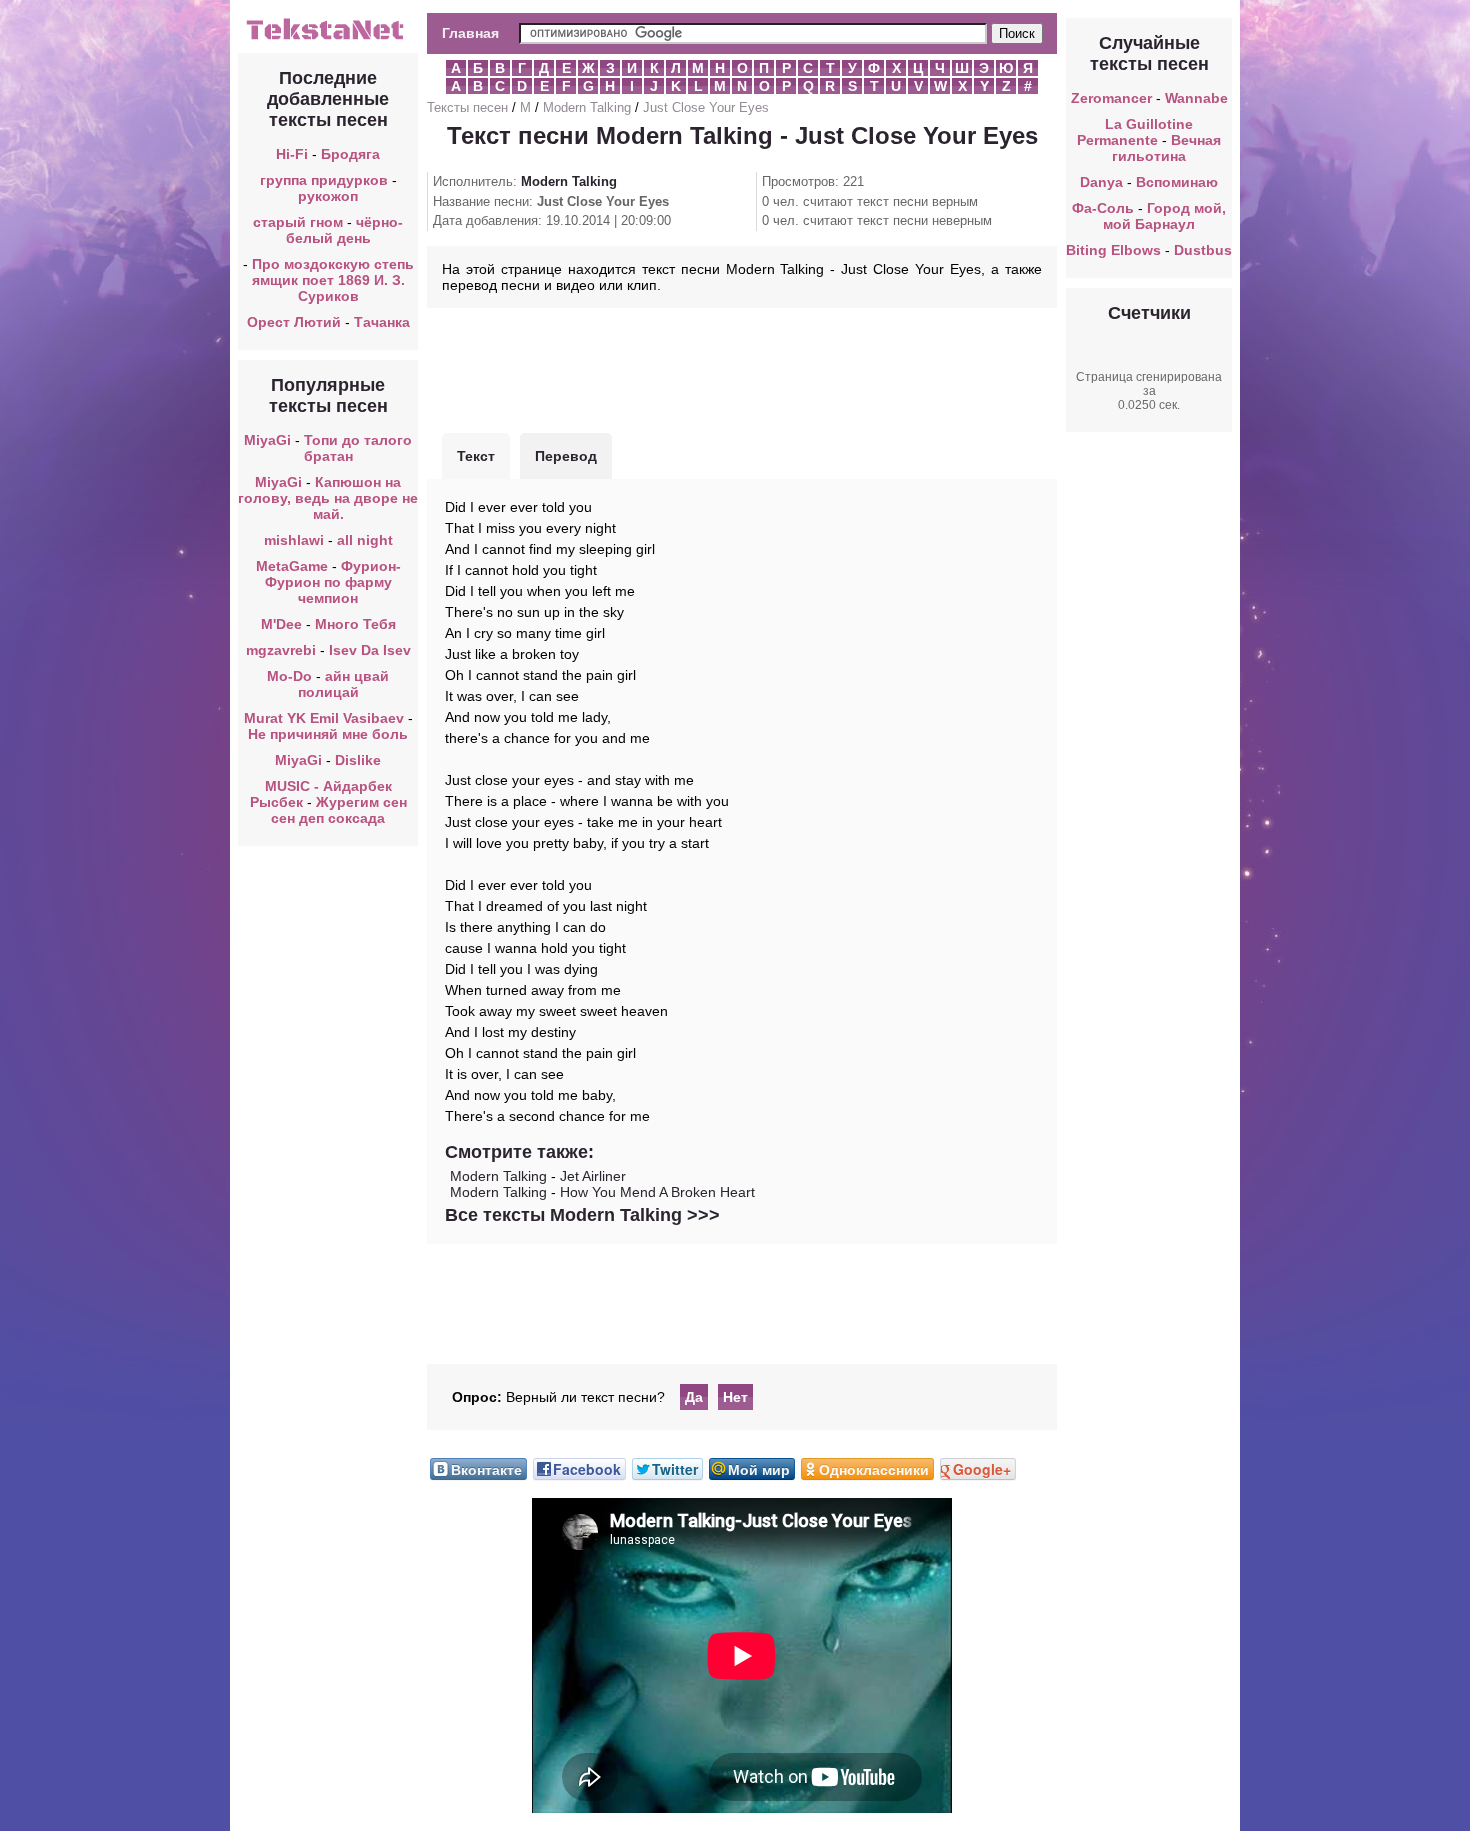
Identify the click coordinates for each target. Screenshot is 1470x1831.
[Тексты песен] (328, 38)
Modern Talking (587, 107)
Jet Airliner (593, 1176)
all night (365, 540)
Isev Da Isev (370, 650)
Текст (476, 456)
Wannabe (1196, 98)
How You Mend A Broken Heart (657, 1192)
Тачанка (382, 322)
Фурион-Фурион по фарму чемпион (333, 582)
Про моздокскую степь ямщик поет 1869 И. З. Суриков (333, 280)
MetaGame (292, 566)
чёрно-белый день (345, 230)
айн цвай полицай (344, 684)
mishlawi (294, 540)
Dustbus (1203, 250)
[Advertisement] (742, 368)
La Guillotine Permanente (1135, 132)
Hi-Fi (292, 154)
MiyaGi (267, 440)
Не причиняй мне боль (328, 734)
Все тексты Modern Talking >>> (582, 1215)
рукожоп (328, 196)
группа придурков (324, 180)
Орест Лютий (294, 322)
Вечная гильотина (1166, 148)
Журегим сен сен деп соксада (339, 810)
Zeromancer (1111, 98)
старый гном (298, 222)
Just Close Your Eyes (706, 107)
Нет (735, 1397)
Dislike (358, 760)
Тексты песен (467, 107)
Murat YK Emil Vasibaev (324, 718)
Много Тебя (355, 624)
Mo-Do (289, 676)
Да (694, 1397)
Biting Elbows (1113, 250)
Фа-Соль (1103, 208)
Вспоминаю (1177, 182)
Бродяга (350, 154)
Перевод (566, 456)
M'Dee (281, 624)
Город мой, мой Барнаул (1164, 216)
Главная (470, 33)
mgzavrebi (281, 650)
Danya (1101, 182)
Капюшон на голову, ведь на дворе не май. (328, 498)
